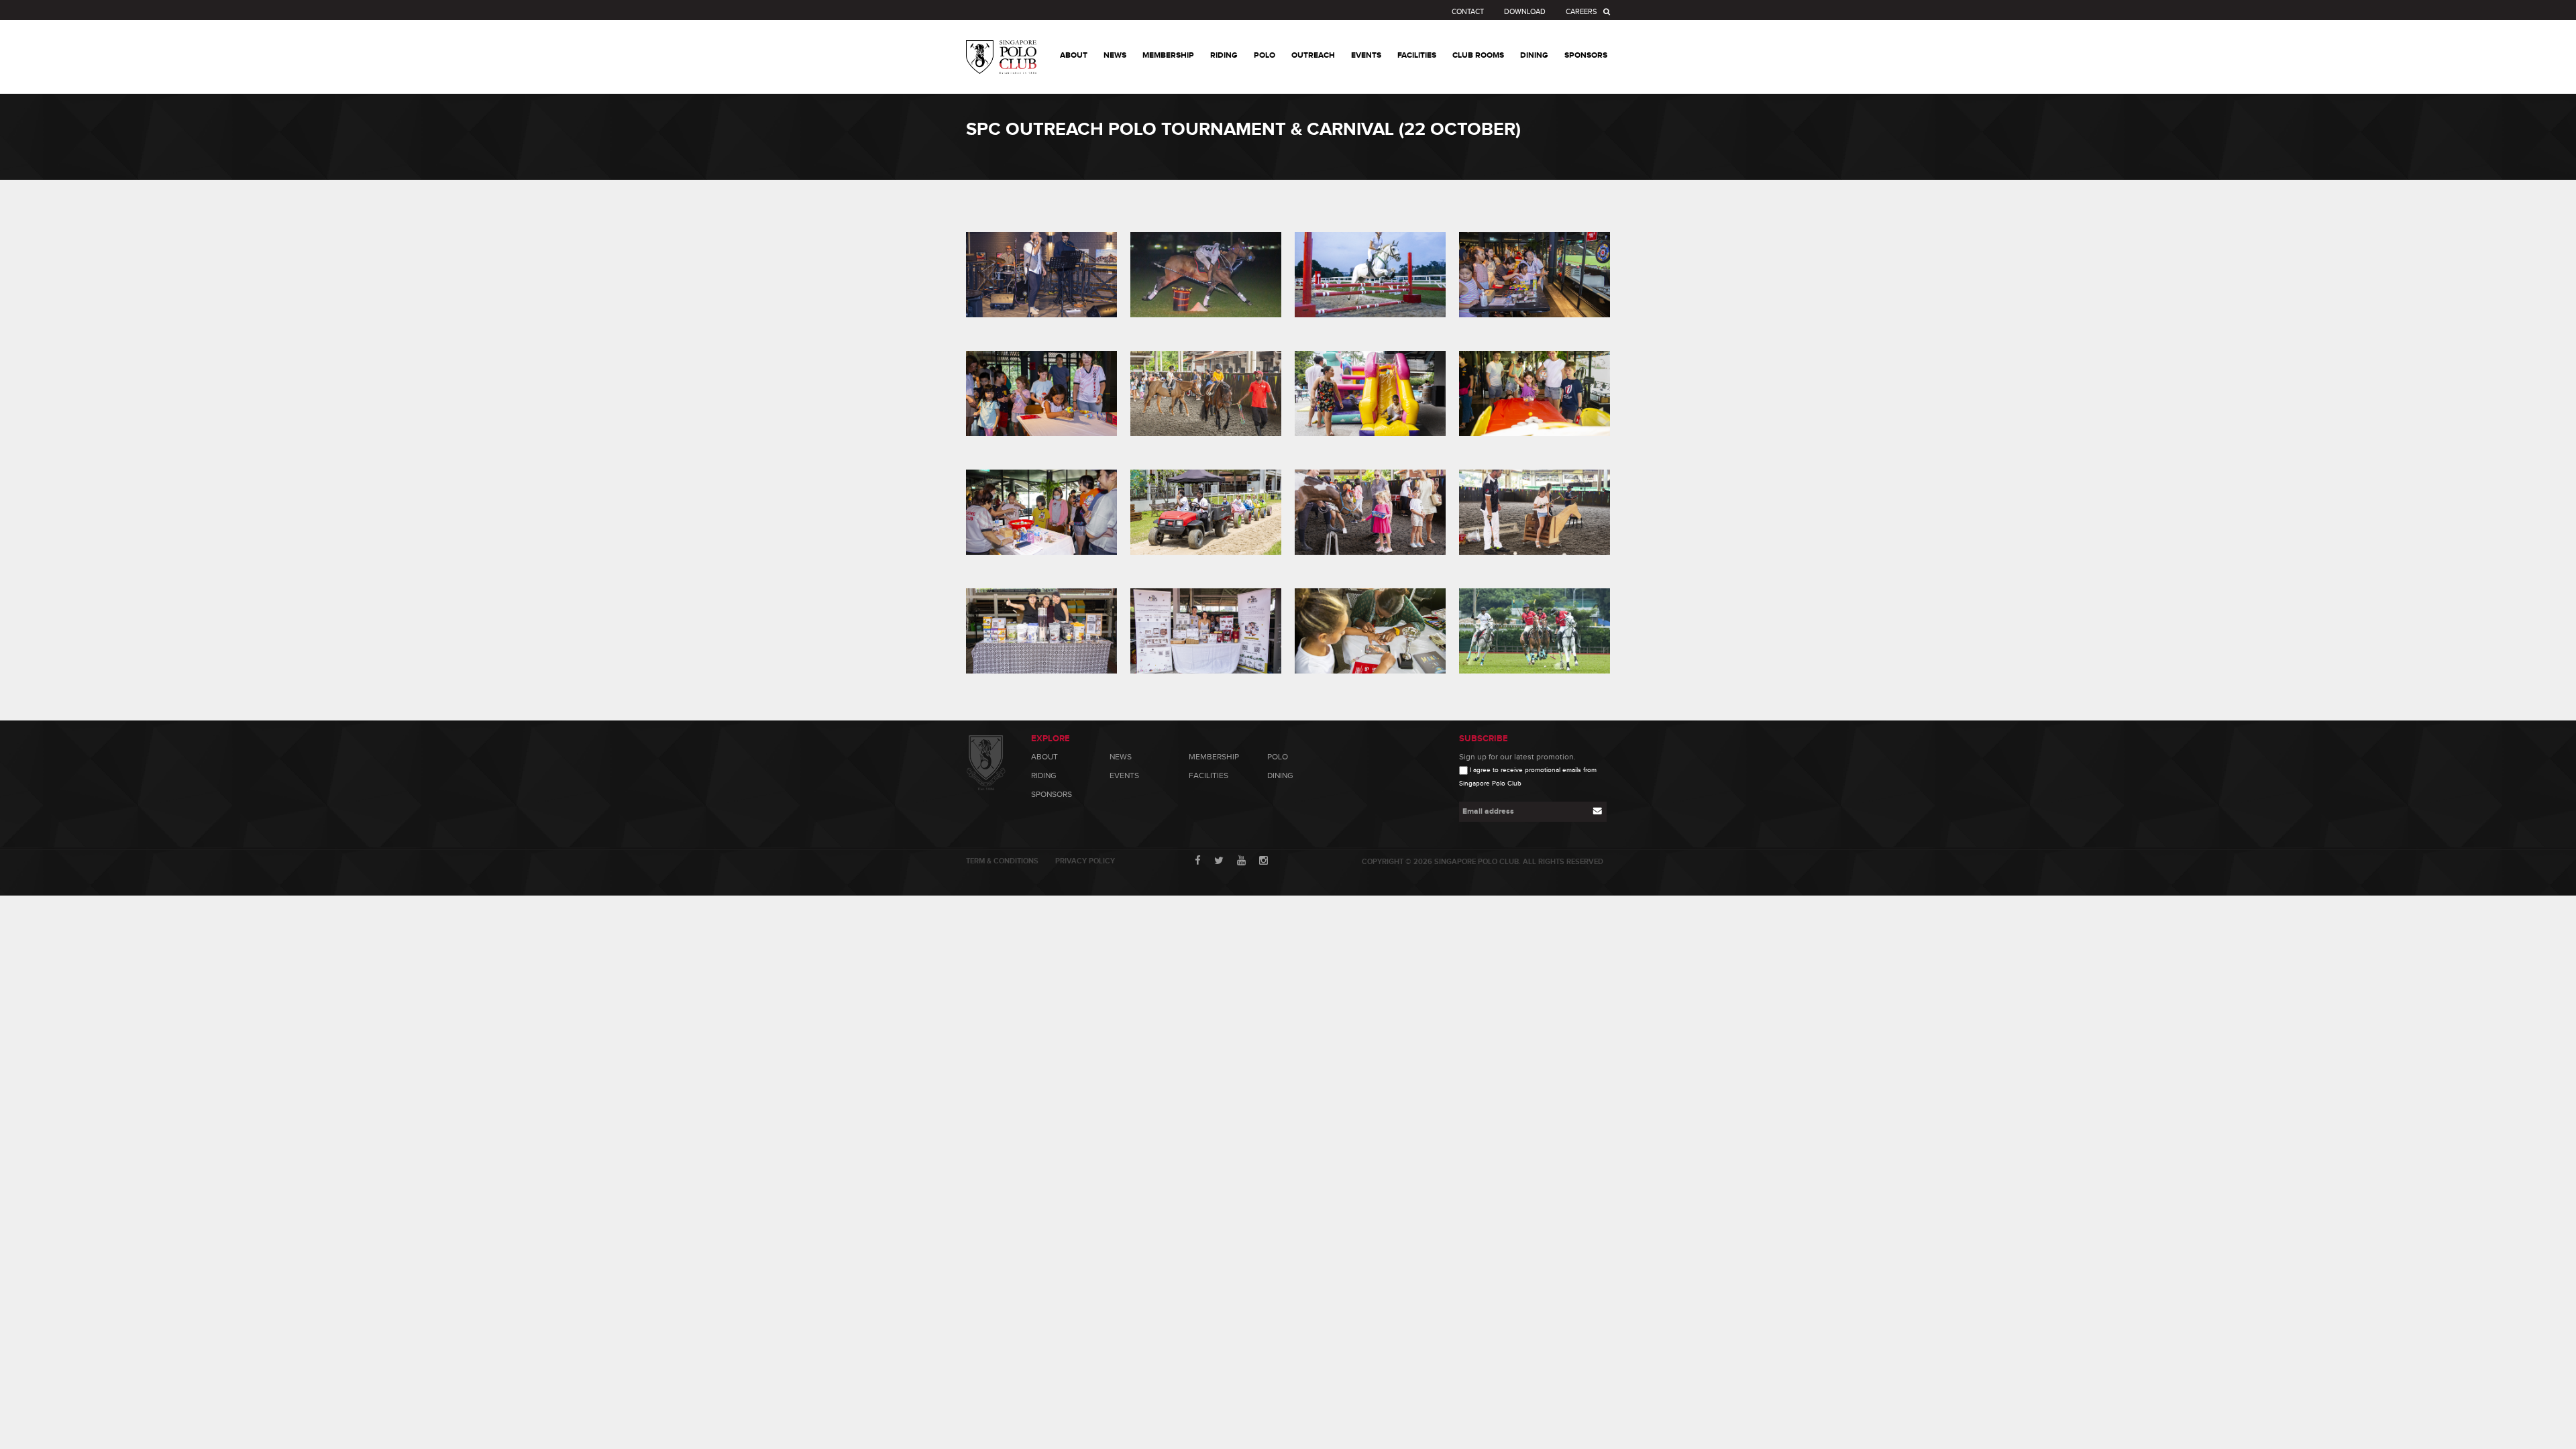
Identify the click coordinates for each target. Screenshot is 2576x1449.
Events (1124, 775)
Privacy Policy (1085, 861)
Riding (1044, 775)
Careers (1581, 12)
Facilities (1209, 775)
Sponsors (1052, 794)
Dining (1280, 775)
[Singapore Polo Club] (1001, 47)
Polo (1278, 757)
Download (1525, 12)
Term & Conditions (1002, 861)
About (1044, 757)
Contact (1468, 12)
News (1121, 757)
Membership (1214, 757)
